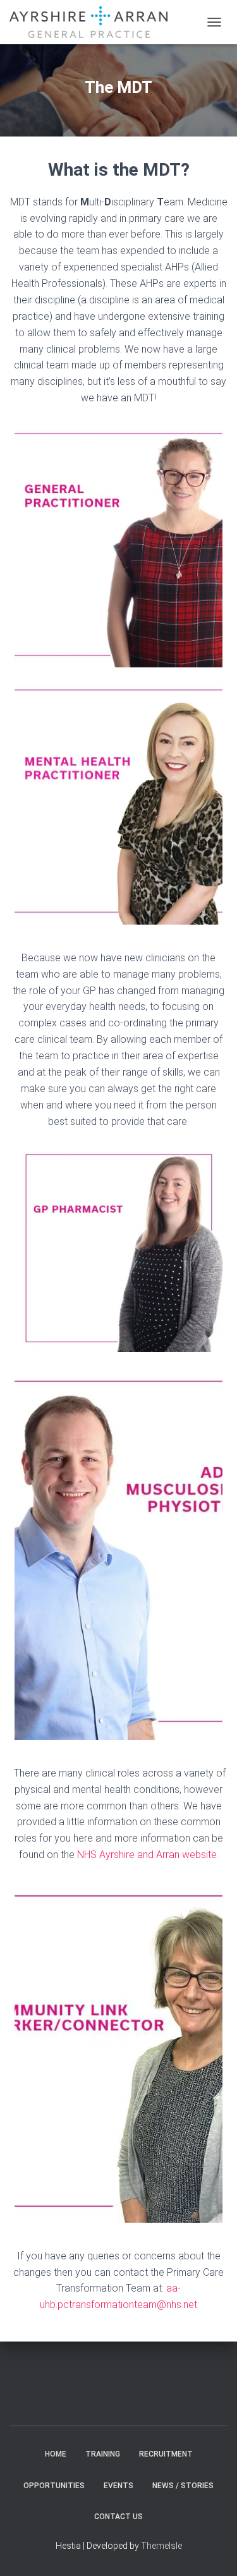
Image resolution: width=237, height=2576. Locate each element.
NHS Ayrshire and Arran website (147, 1855)
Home (56, 2454)
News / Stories (183, 2486)
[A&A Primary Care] (93, 22)
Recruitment (166, 2454)
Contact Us (118, 2517)
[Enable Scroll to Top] (212, 2551)
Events (118, 2486)
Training (103, 2454)
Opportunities (54, 2486)
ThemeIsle (161, 2546)
